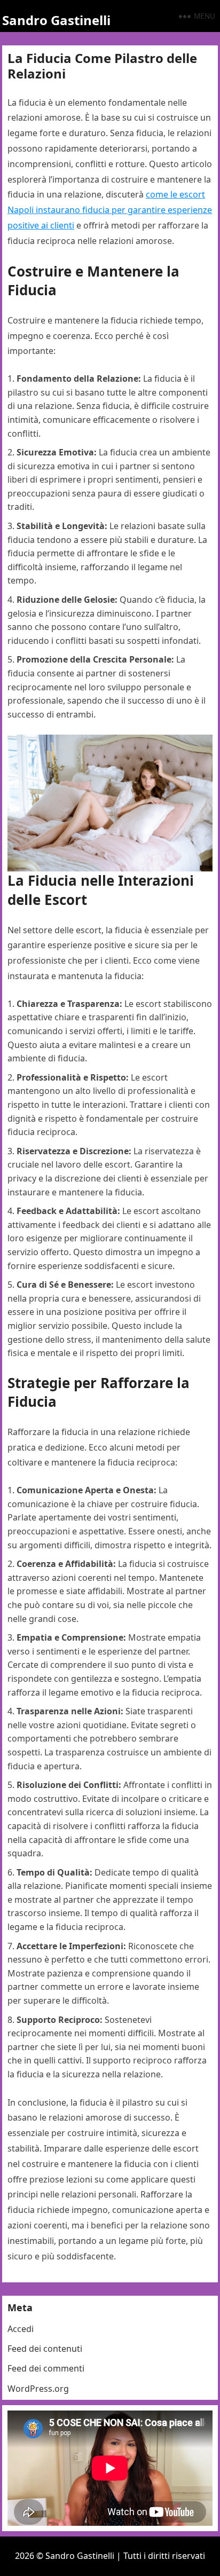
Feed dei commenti (46, 2368)
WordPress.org (38, 2389)
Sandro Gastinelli (56, 20)
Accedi (21, 2329)
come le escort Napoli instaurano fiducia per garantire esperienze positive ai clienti (110, 210)
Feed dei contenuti (45, 2349)
